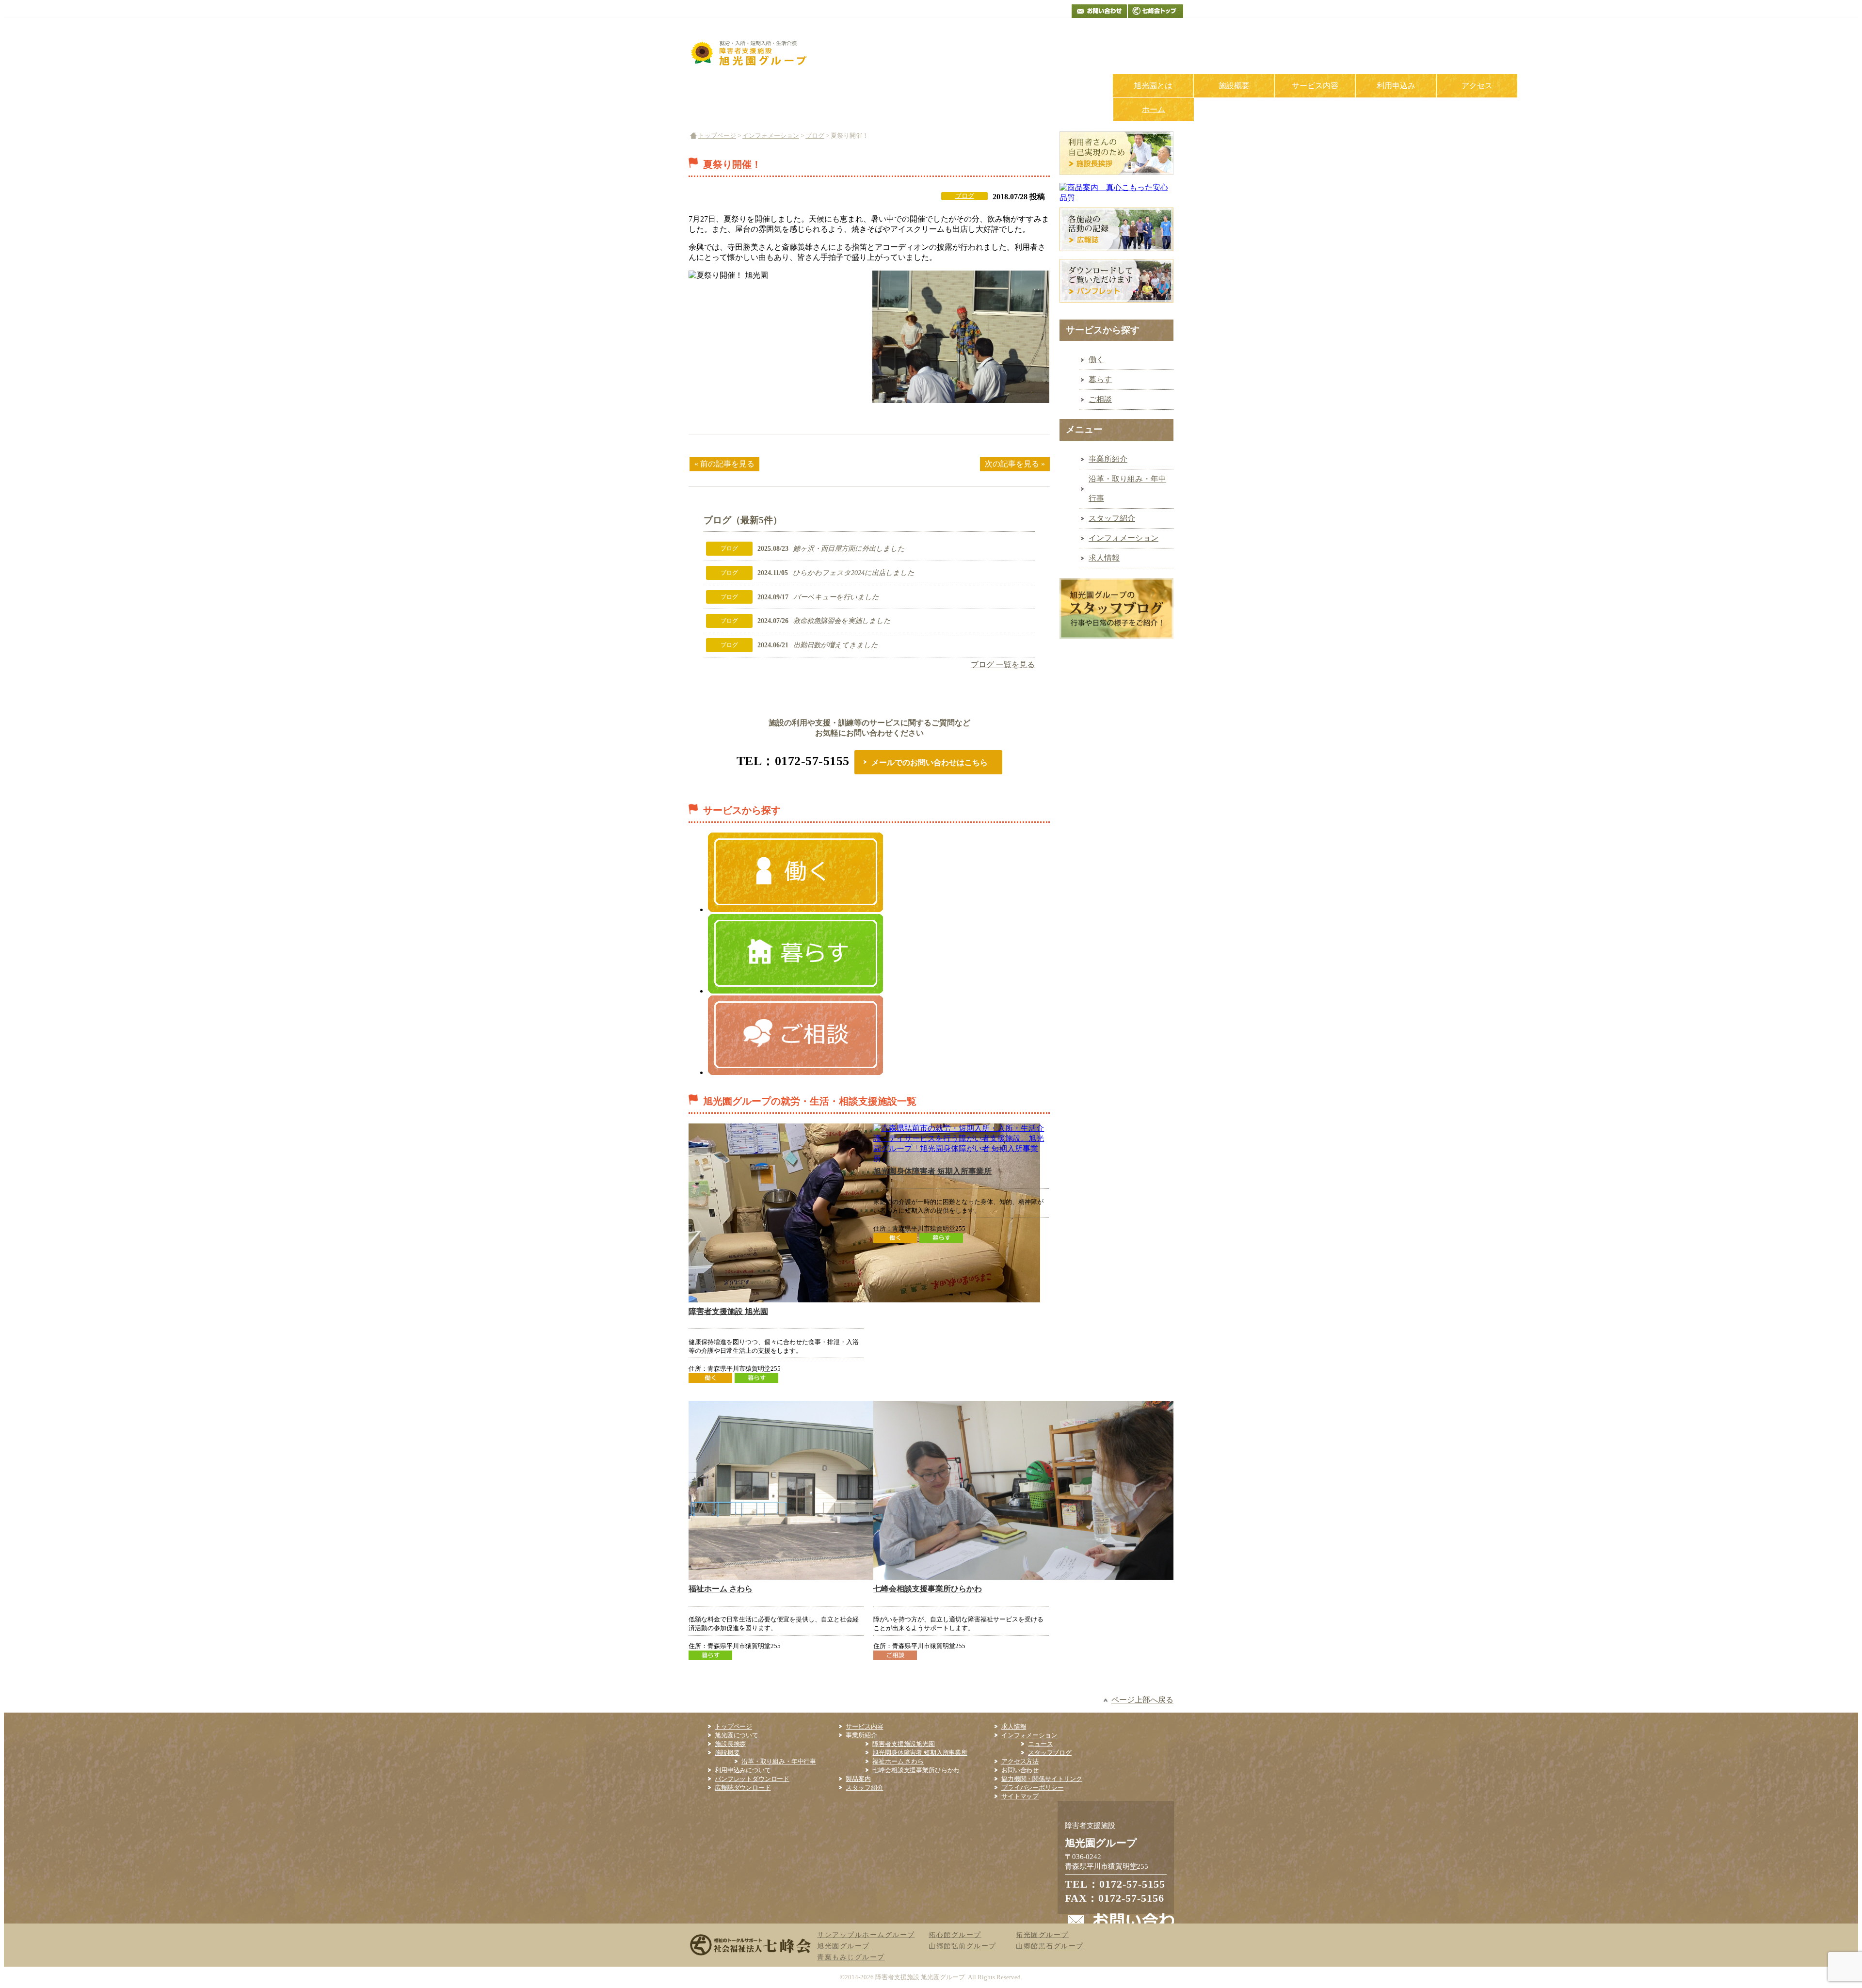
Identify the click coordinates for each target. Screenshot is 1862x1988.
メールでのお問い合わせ (1099, 11)
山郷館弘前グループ (963, 1946)
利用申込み (1396, 86)
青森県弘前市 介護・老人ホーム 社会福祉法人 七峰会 (1156, 11)
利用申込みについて (743, 1770)
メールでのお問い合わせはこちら (930, 762)
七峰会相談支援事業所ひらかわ (928, 1589)
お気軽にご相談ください (1093, 42)
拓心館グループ (955, 1935)
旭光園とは (1153, 86)
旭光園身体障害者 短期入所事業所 (932, 1171)
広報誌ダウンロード (743, 1788)
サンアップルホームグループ (866, 1935)
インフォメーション (771, 136)
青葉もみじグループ (851, 1957)
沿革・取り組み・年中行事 (1127, 489)
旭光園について (737, 1735)
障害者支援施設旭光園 (903, 1744)
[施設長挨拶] (1116, 177)
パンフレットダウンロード (752, 1779)
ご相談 (1100, 399)
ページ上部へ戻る (1142, 1700)
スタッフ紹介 (1112, 518)
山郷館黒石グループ (1050, 1946)
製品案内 (858, 1779)
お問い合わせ (1020, 1770)
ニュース (1040, 1744)
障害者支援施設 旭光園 (728, 1311)
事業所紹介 (1108, 459)
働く (1096, 360)
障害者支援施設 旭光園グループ (920, 1977)
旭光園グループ (843, 1946)
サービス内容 (1315, 86)
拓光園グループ (1042, 1935)
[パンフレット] (1116, 305)
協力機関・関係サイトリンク (1042, 1779)
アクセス (1477, 86)
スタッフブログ (1050, 1753)
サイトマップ (1020, 1796)
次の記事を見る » (1015, 464)
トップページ (717, 136)
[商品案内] (1116, 198)
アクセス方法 (1020, 1761)
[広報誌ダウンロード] (1116, 253)
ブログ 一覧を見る (1003, 665)
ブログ (815, 136)
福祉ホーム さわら (721, 1589)
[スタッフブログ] (1116, 641)
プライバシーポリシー (1032, 1788)
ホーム (1154, 109)
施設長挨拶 (730, 1744)
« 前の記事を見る (724, 464)
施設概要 (1234, 86)
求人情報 (1104, 558)
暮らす (1100, 379)
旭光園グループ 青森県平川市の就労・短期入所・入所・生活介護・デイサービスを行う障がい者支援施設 (751, 52)
